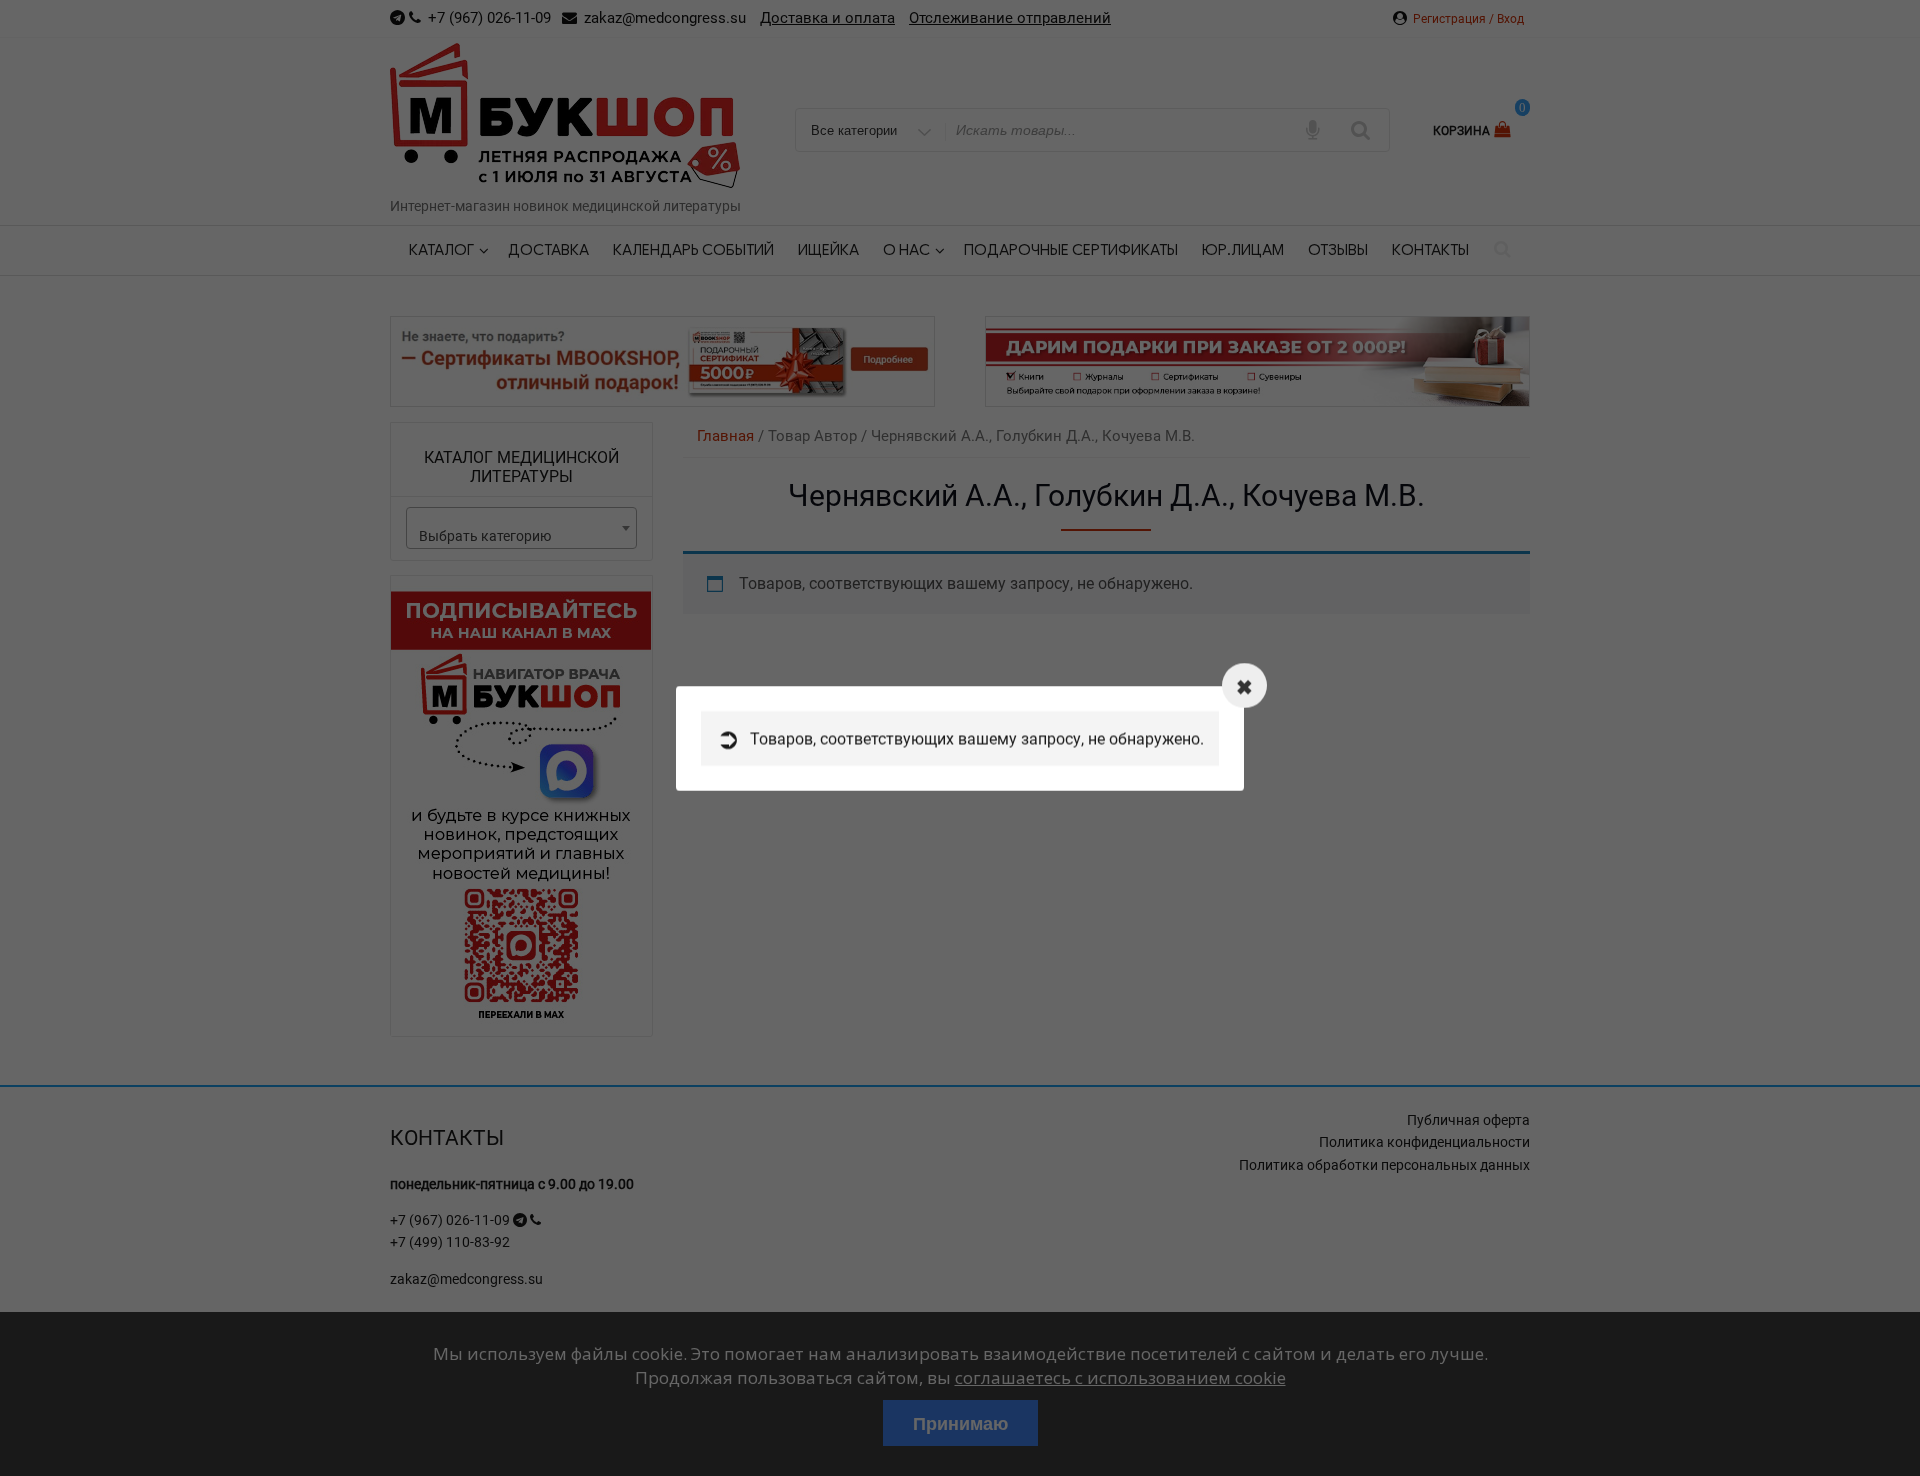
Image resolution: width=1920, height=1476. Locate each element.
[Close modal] (1244, 685)
